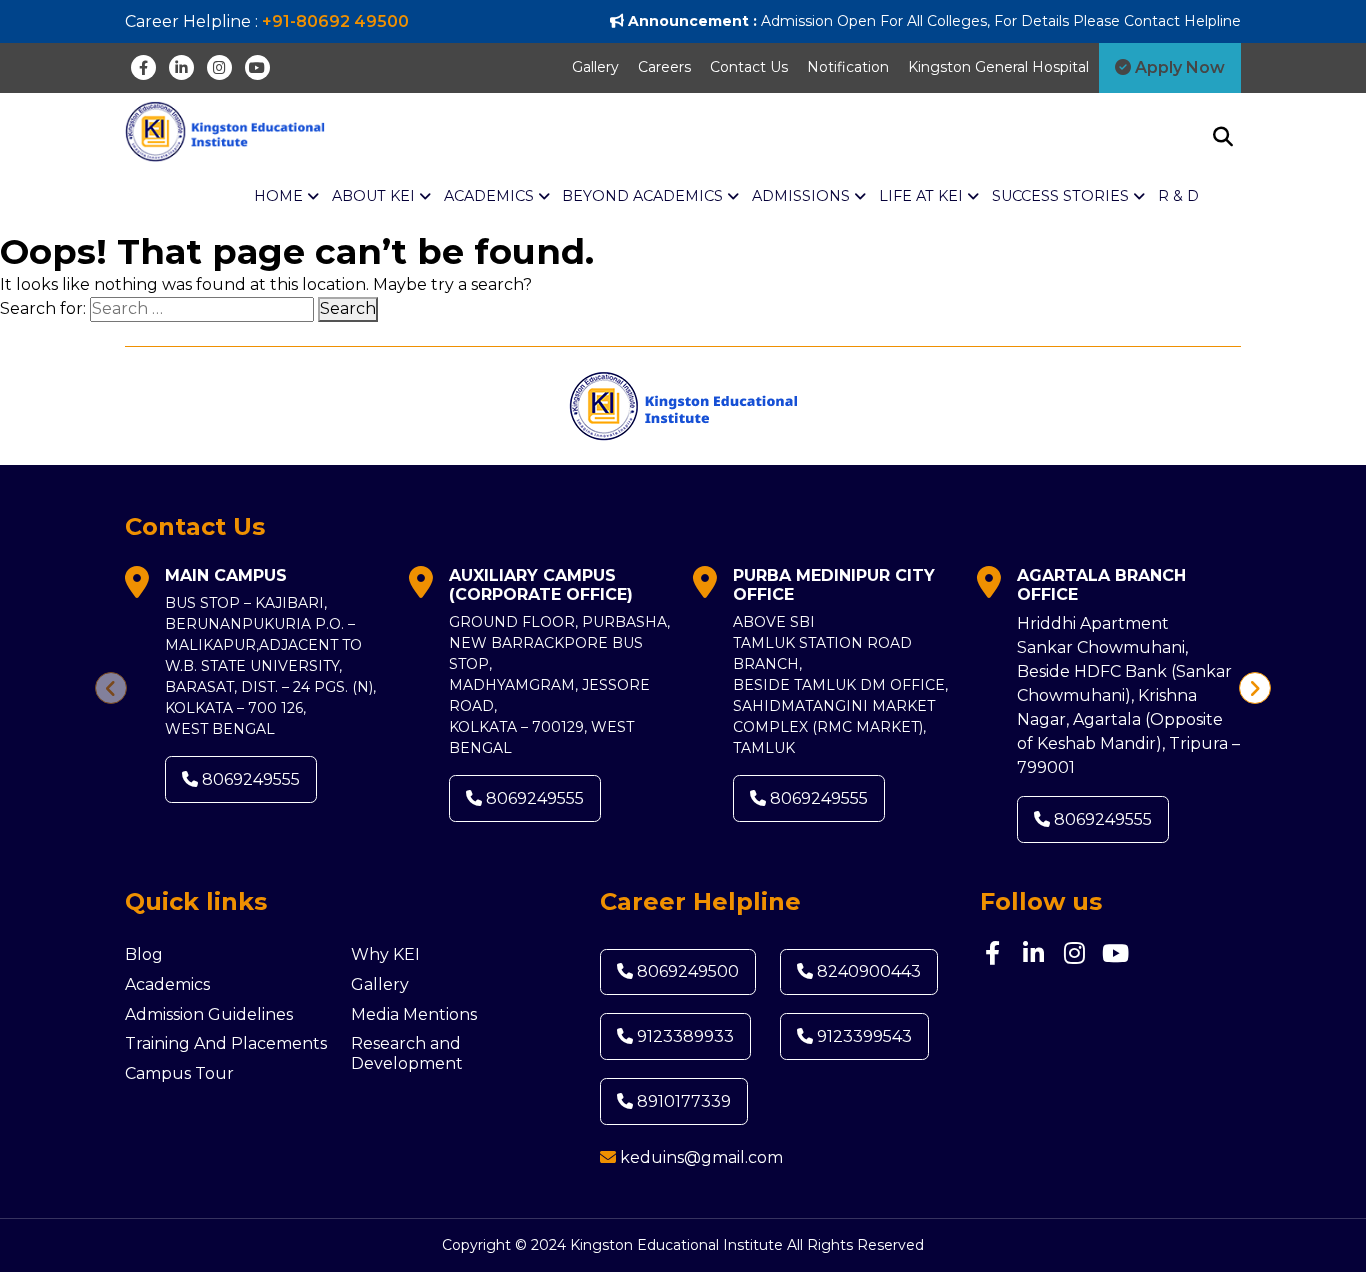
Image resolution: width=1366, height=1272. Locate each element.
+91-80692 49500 (335, 21)
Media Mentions (414, 1014)
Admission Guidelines (209, 1014)
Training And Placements (226, 1043)
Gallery (595, 67)
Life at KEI (923, 196)
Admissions (803, 196)
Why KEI (385, 954)
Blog (144, 954)
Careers (664, 67)
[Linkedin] (181, 67)
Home (280, 196)
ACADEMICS (491, 196)
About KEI (375, 196)
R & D (1178, 196)
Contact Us (749, 67)
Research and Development (407, 1053)
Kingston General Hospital (998, 67)
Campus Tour (179, 1073)
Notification (848, 67)
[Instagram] (219, 67)
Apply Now (1178, 67)
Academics (167, 984)
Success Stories (1062, 196)
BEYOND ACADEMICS (644, 196)
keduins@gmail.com (701, 1157)
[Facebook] (143, 67)
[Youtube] (257, 67)
